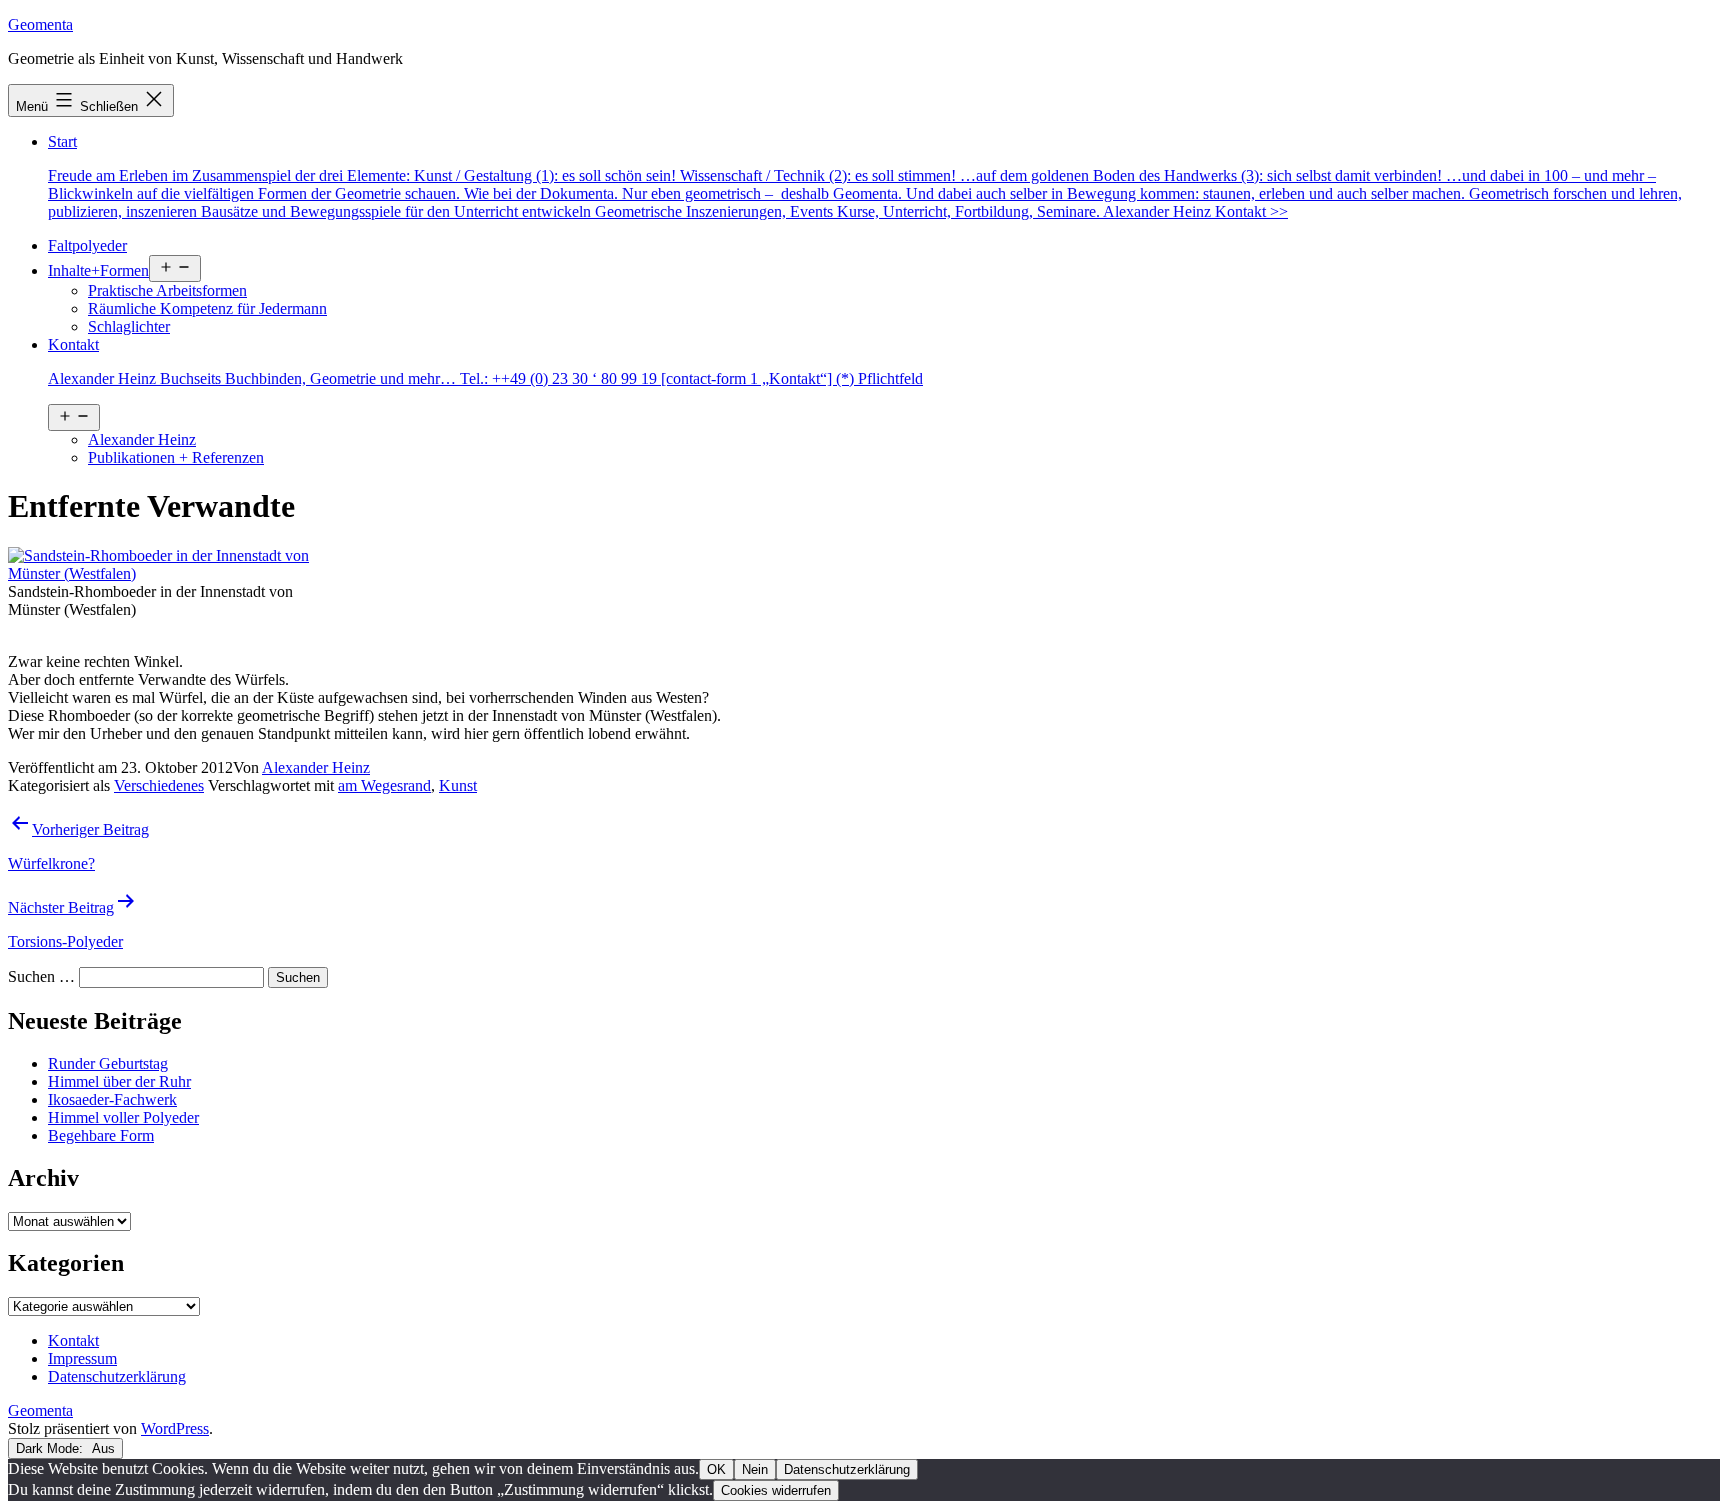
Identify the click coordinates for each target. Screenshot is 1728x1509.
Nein (755, 1469)
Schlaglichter (129, 326)
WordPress (175, 1428)
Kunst (458, 785)
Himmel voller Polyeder (123, 1117)
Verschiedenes (159, 785)
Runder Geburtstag (108, 1063)
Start (865, 176)
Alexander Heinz (142, 439)
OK (716, 1469)
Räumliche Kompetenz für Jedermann (207, 308)
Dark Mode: (51, 1448)
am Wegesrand (384, 785)
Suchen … (41, 976)
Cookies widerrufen (776, 1490)
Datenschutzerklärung (847, 1469)
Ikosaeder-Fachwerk (112, 1099)
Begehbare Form (101, 1135)
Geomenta (40, 24)
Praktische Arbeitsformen (167, 290)
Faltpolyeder (87, 245)
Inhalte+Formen (98, 270)
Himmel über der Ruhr (119, 1081)
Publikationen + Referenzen (176, 457)
